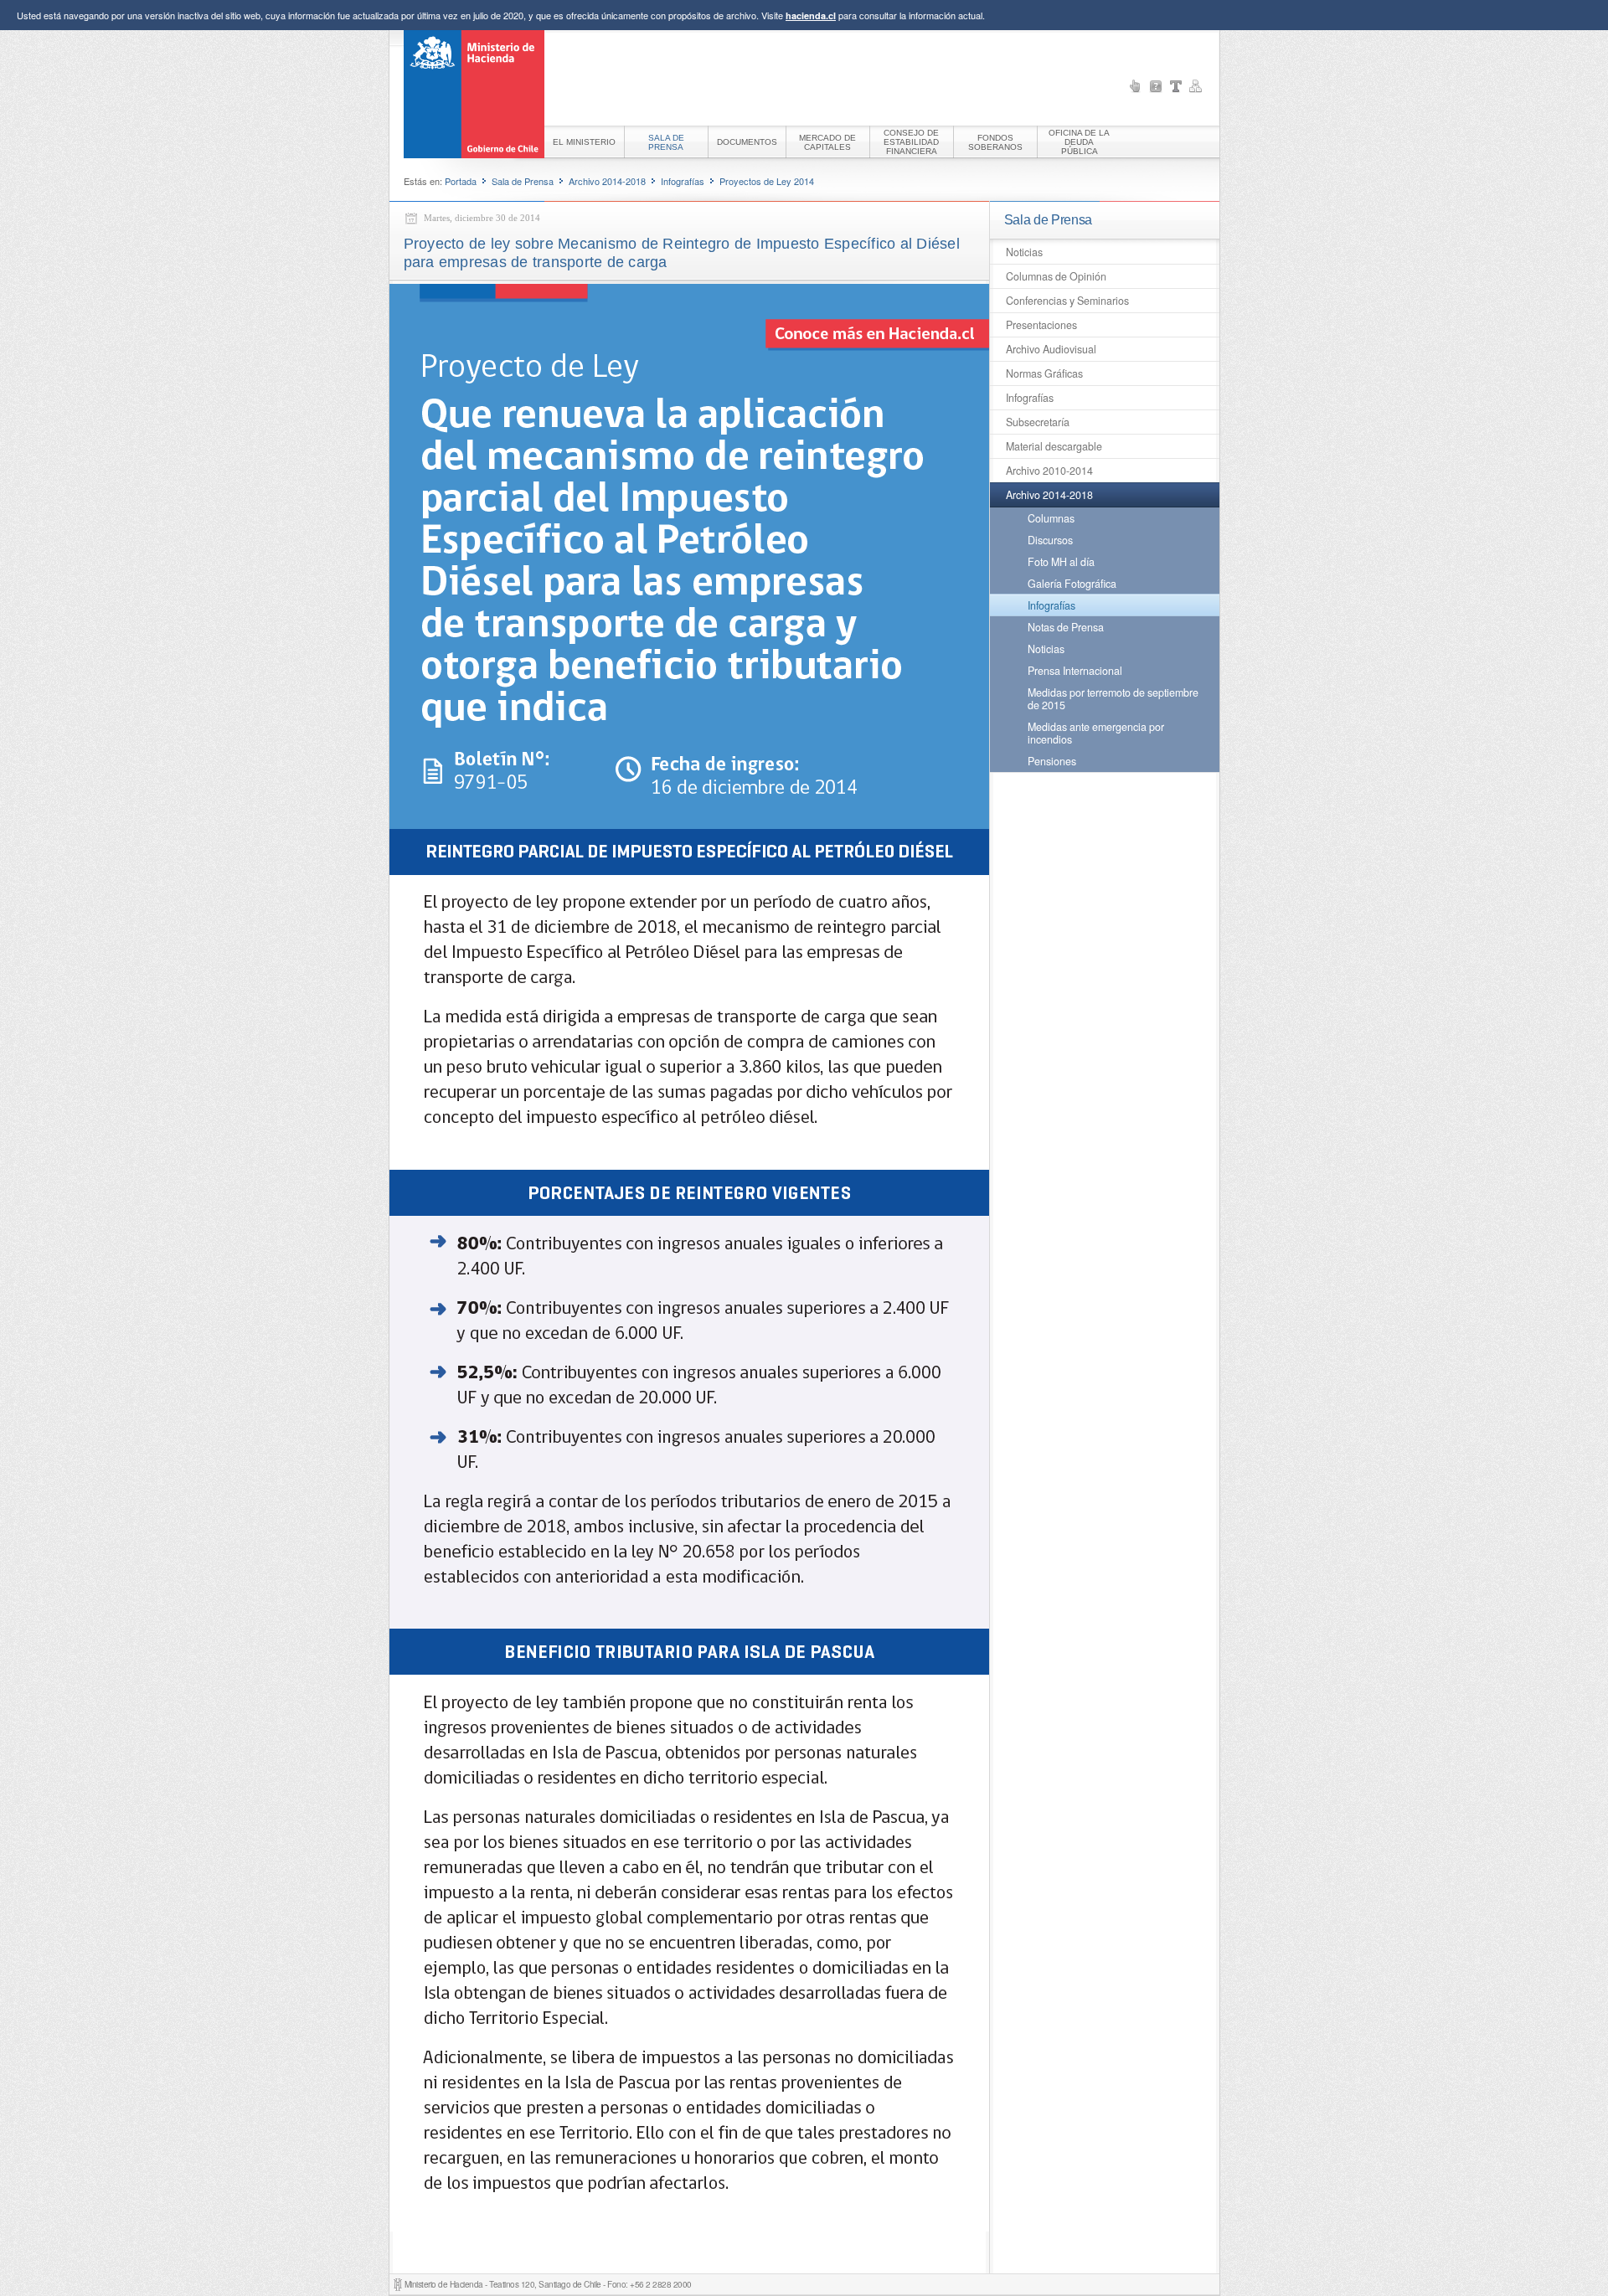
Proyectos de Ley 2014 (767, 181)
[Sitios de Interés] (1136, 86)
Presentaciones (1041, 325)
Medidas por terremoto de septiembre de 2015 (1113, 699)
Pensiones (1052, 761)
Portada (461, 181)
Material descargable (1054, 446)
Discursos (1050, 540)
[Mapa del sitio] (1196, 86)
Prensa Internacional (1075, 671)
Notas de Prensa (1066, 627)
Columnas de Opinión (1056, 276)
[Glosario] (1176, 86)
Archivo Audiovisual (1051, 349)
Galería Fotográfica (1072, 584)
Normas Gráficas (1044, 373)
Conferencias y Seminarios (1067, 301)
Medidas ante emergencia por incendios (1096, 733)
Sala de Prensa (523, 181)
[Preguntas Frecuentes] (1156, 86)
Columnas (1051, 518)
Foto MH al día (1061, 562)
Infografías (683, 181)
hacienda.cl (811, 15)
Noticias (1024, 252)
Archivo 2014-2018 (607, 181)
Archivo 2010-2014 (1049, 471)
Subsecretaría (1038, 422)
